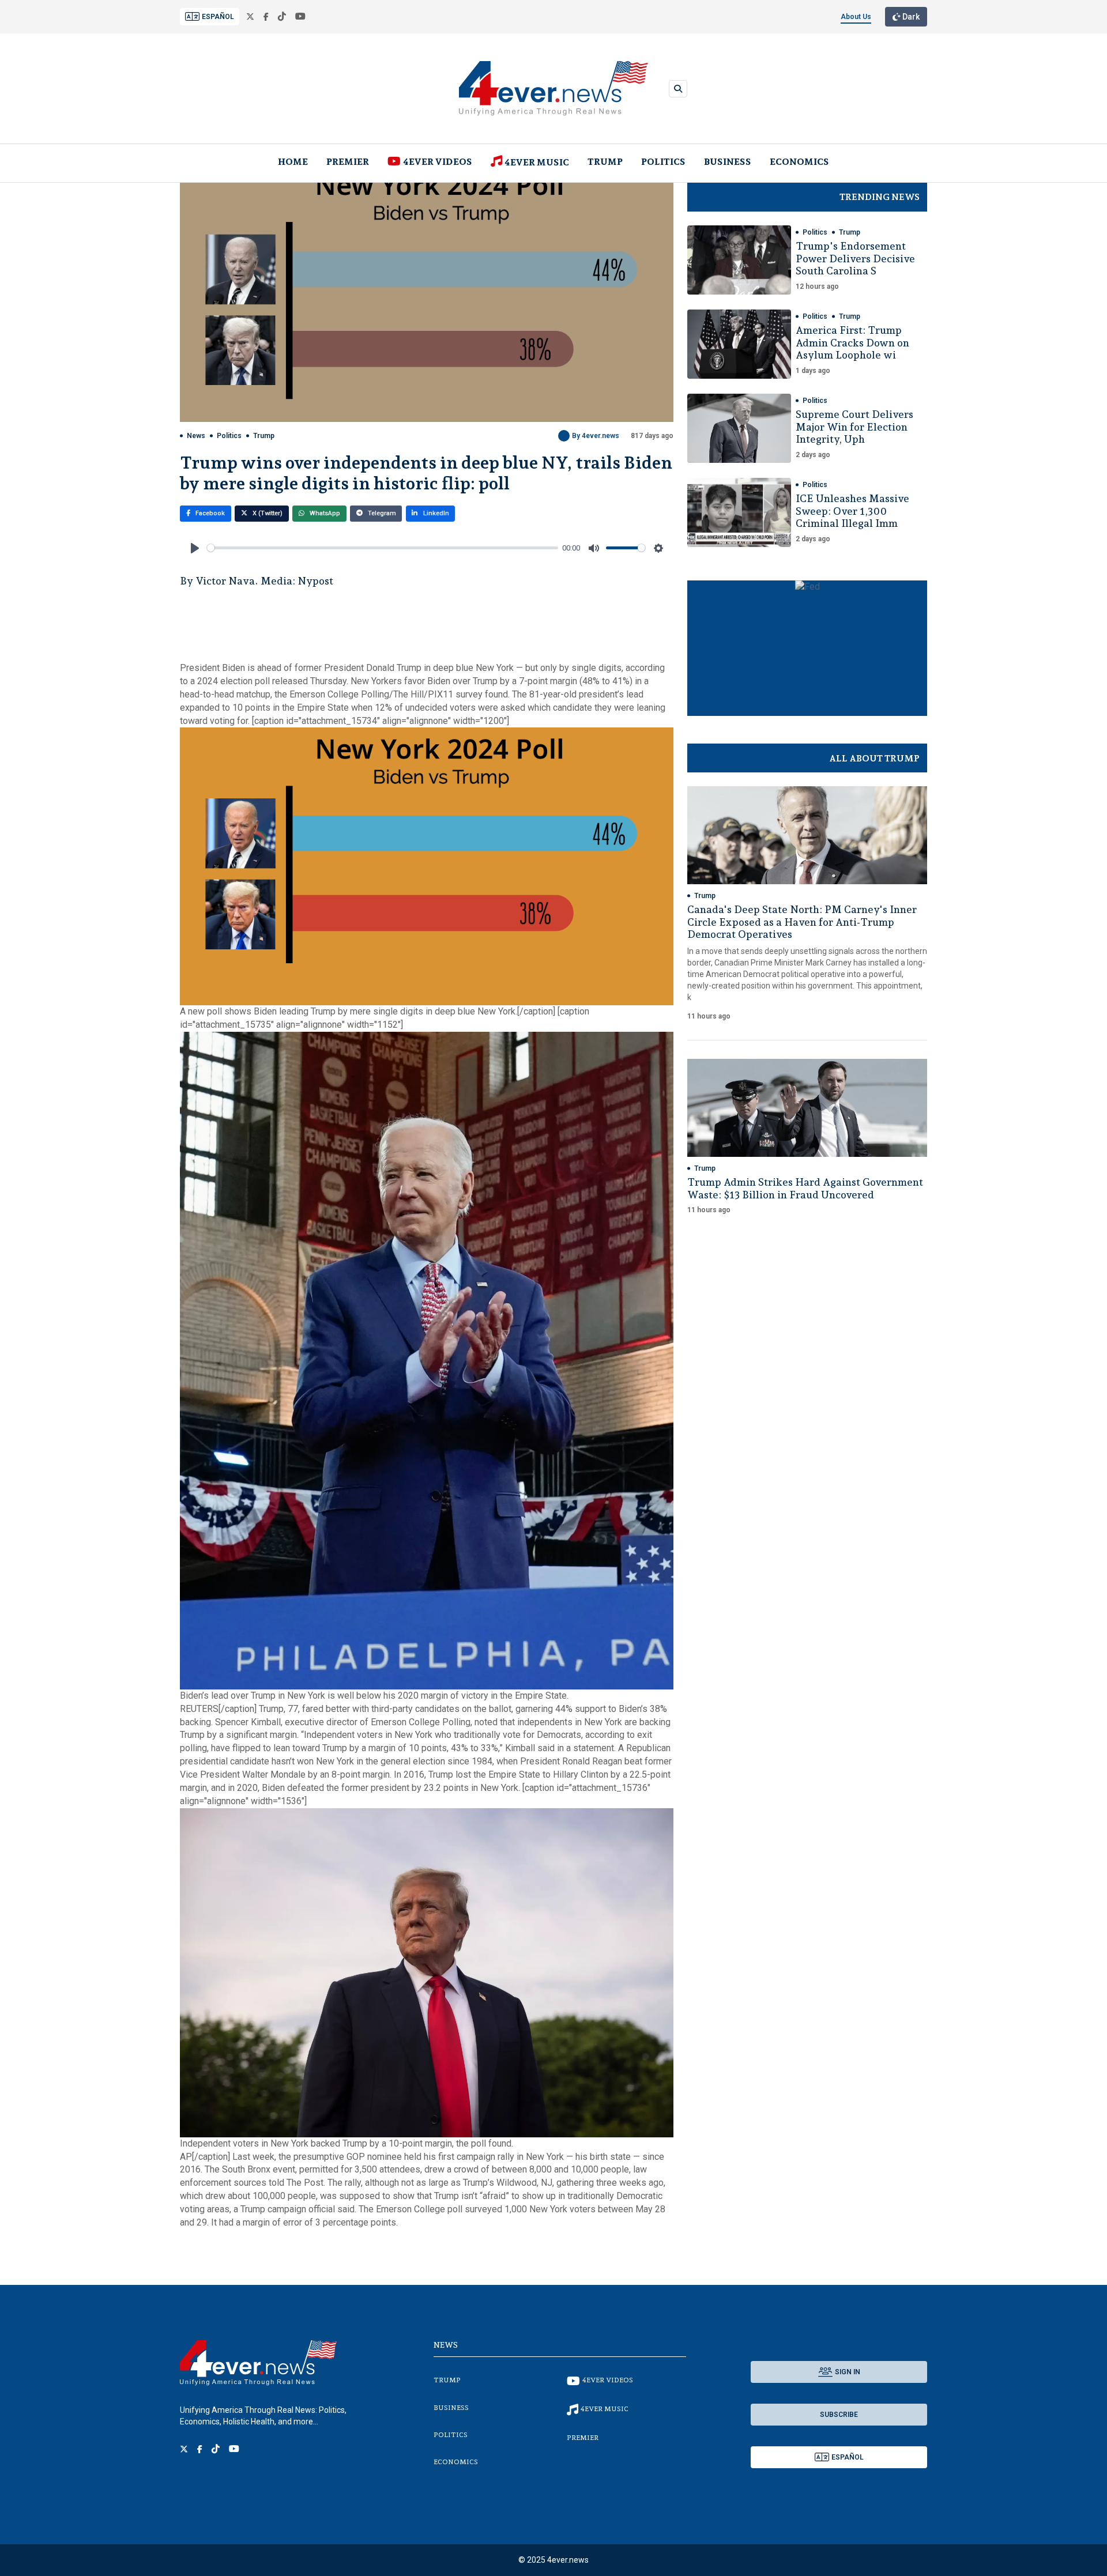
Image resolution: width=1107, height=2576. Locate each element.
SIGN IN (848, 2372)
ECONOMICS (799, 162)
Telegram (381, 513)
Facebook (209, 513)
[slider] (383, 548)
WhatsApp (324, 513)
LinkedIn (435, 513)
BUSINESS (728, 162)
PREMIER (348, 162)
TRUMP (605, 162)
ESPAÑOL (218, 17)
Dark (910, 17)
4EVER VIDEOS (438, 162)
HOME (293, 162)
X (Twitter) (267, 513)
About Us (856, 17)
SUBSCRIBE (839, 2415)
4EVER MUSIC (537, 162)
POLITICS (663, 162)
